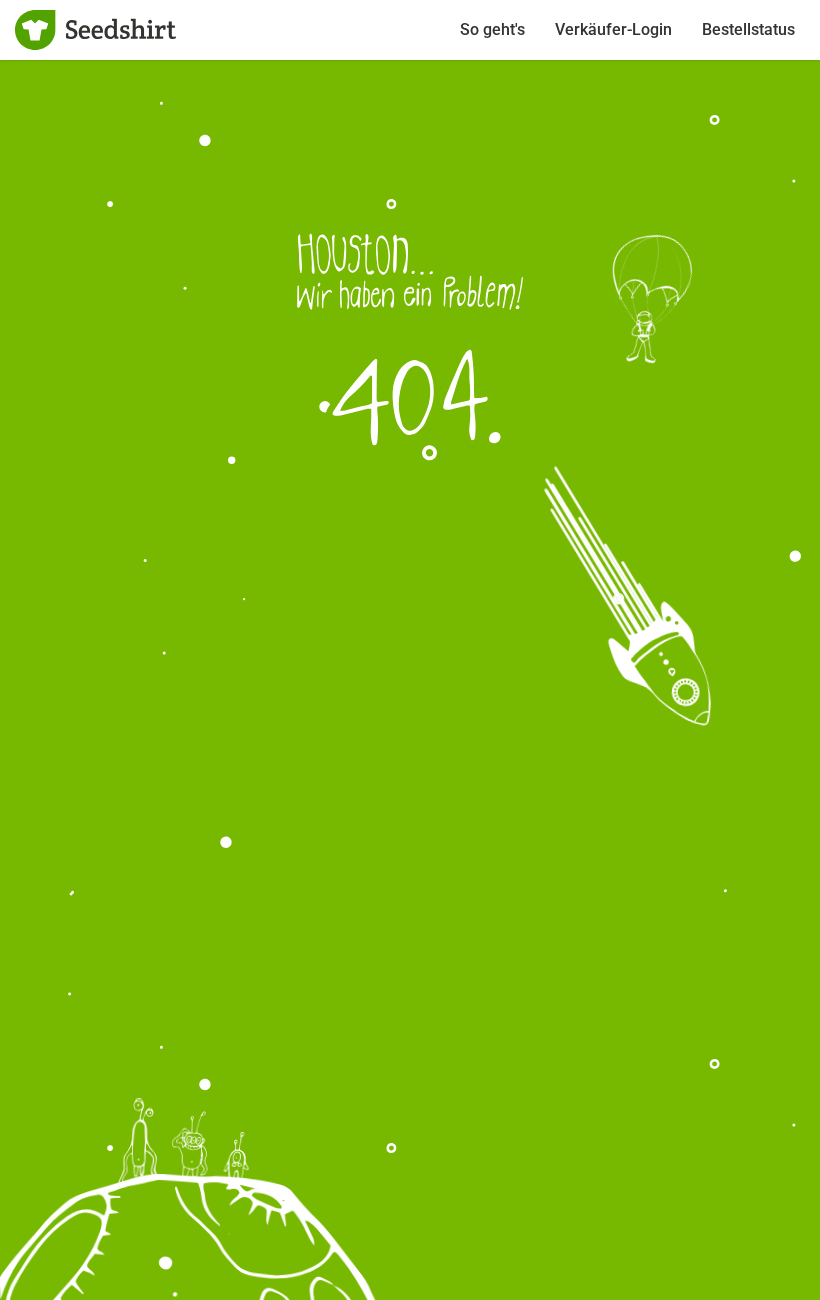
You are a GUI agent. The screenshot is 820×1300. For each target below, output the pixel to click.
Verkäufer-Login (613, 29)
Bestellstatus (748, 29)
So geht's (492, 29)
